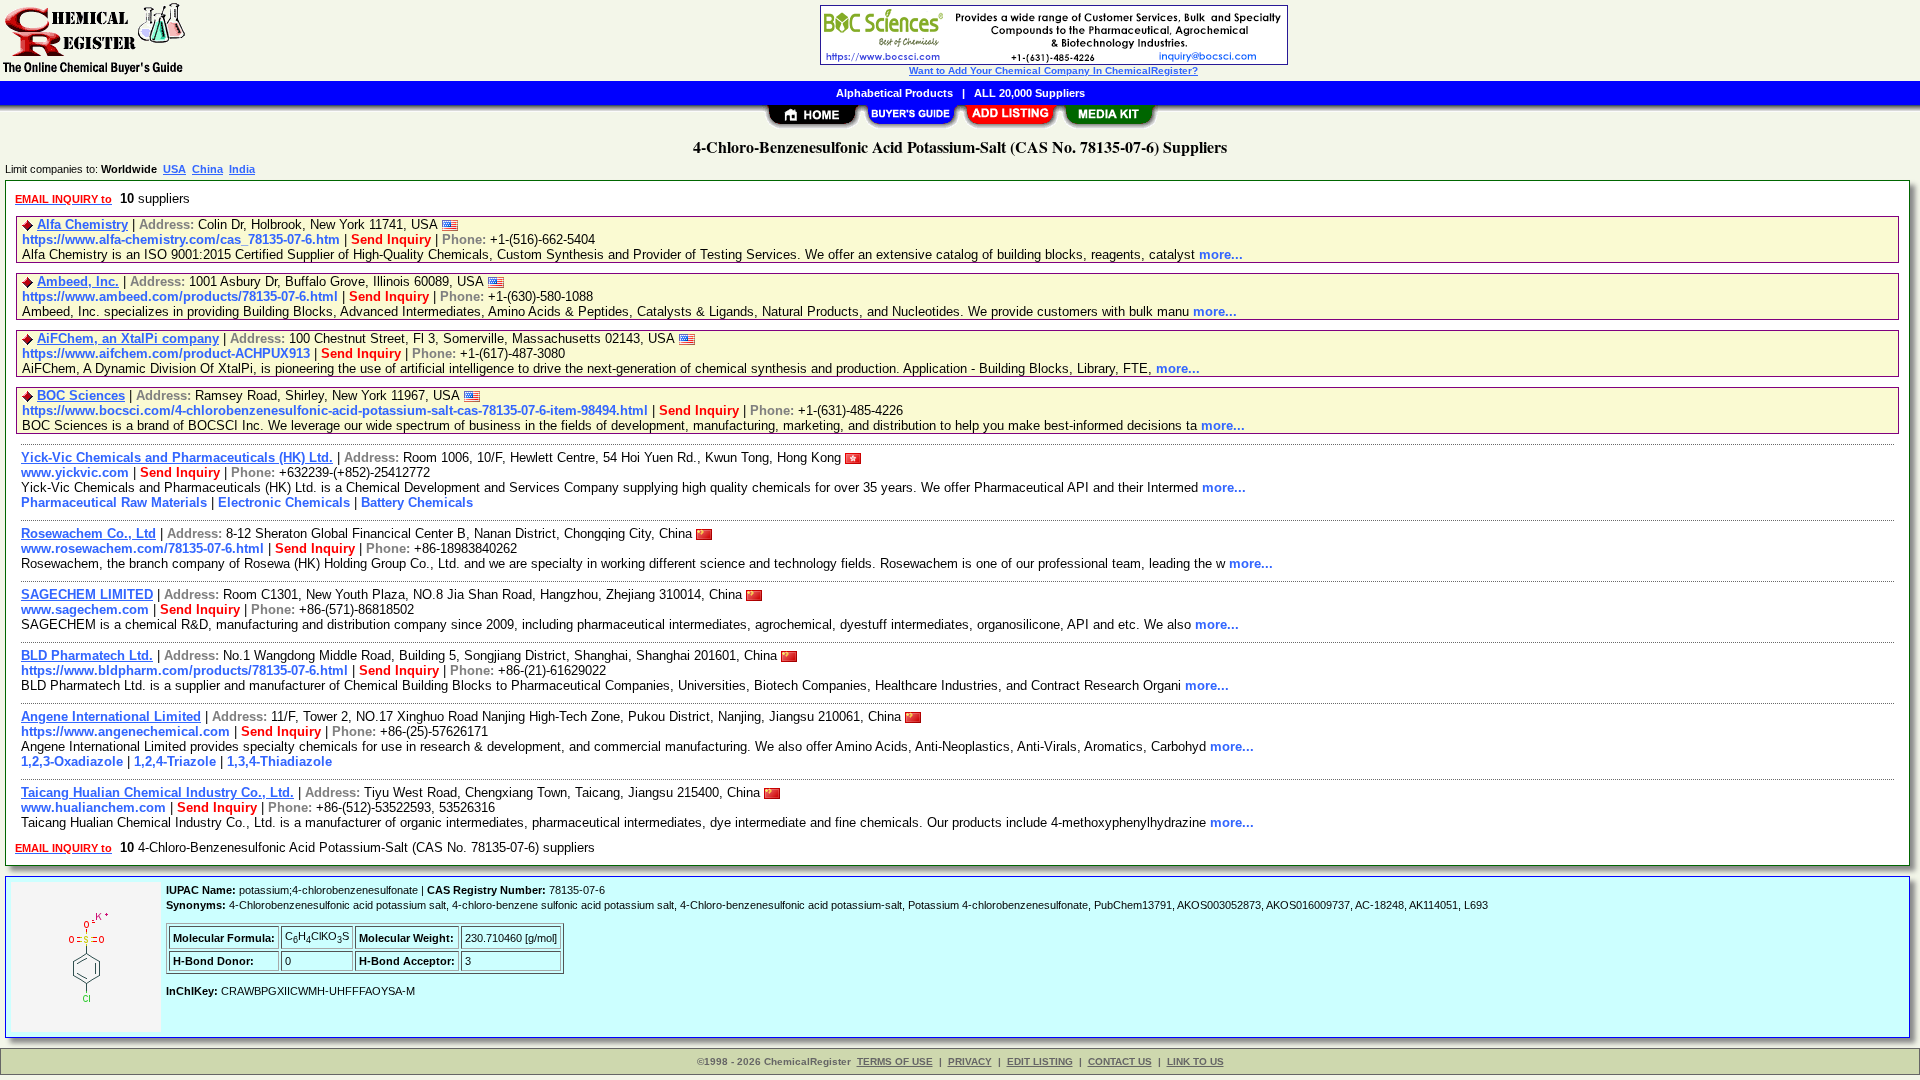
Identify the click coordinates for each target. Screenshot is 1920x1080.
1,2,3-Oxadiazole (72, 761)
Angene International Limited (111, 716)
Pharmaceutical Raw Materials (114, 502)
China (207, 169)
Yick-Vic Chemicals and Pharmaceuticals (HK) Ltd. (177, 457)
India (242, 169)
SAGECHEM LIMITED (87, 594)
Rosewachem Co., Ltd (88, 533)
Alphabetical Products (894, 93)
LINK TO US (1195, 1061)
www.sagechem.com (85, 609)
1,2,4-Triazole (175, 761)
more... (1221, 254)
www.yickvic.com (75, 472)
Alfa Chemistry (82, 224)
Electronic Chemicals (284, 502)
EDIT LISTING (1040, 1061)
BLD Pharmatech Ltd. (87, 655)
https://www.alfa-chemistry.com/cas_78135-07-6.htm (181, 239)
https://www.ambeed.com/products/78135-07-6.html (180, 296)
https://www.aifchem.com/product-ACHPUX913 (166, 353)
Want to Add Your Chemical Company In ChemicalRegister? (1053, 70)
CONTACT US (1120, 1061)
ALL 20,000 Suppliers (1029, 93)
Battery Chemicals (417, 502)
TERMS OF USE (895, 1061)
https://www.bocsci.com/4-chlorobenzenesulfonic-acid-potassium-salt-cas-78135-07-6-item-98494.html (335, 410)
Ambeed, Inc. (78, 281)
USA (174, 169)
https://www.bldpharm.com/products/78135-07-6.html (184, 670)
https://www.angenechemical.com (125, 731)
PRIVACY (970, 1061)
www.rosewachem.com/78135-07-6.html (142, 548)
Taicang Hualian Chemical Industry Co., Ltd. (157, 792)
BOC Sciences (81, 395)
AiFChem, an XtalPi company (128, 338)
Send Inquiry (391, 239)
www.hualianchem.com (93, 807)
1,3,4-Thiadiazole (279, 761)
